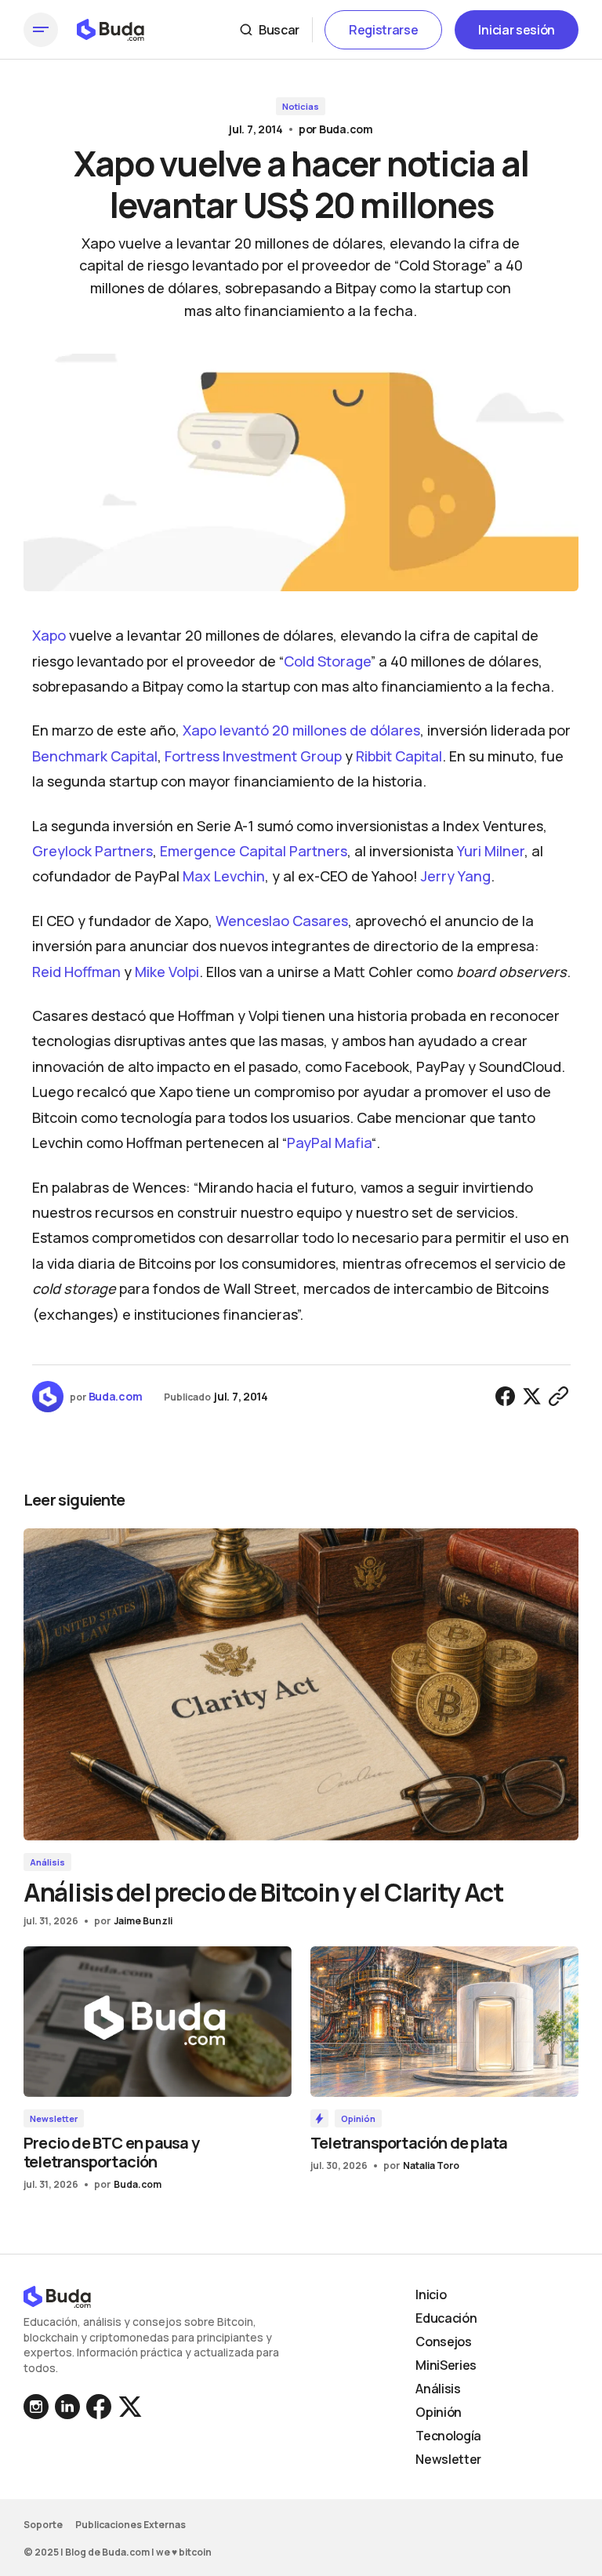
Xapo (49, 635)
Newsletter (54, 2118)
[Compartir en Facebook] (506, 1397)
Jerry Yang (456, 876)
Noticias (301, 106)
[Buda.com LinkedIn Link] (38, 2407)
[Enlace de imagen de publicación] (301, 1684)
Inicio (431, 2294)
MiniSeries (446, 2365)
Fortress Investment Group (253, 756)
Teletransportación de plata (409, 2143)
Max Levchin (224, 876)
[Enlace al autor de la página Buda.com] (48, 1397)
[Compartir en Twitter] (532, 1397)
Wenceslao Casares (282, 921)
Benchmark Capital (95, 756)
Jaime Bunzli (143, 1921)
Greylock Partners (92, 851)
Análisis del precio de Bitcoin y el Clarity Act (263, 1892)
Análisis (47, 1862)
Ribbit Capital (399, 756)
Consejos (443, 2342)
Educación (446, 2318)
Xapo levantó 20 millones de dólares (301, 730)
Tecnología (448, 2436)
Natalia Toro (431, 2165)
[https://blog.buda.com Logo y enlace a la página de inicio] (111, 30)
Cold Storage (327, 661)
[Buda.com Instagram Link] (67, 2407)
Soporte (43, 2525)
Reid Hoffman (76, 972)
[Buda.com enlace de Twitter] (129, 2407)
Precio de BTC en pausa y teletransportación (111, 2152)
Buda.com (346, 129)
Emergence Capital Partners (254, 851)
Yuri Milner (491, 851)
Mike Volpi (167, 972)
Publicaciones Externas (131, 2525)
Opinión (358, 2118)
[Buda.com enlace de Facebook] (99, 2407)
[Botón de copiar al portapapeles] (559, 1397)
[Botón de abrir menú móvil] (41, 30)
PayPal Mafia (329, 1143)
